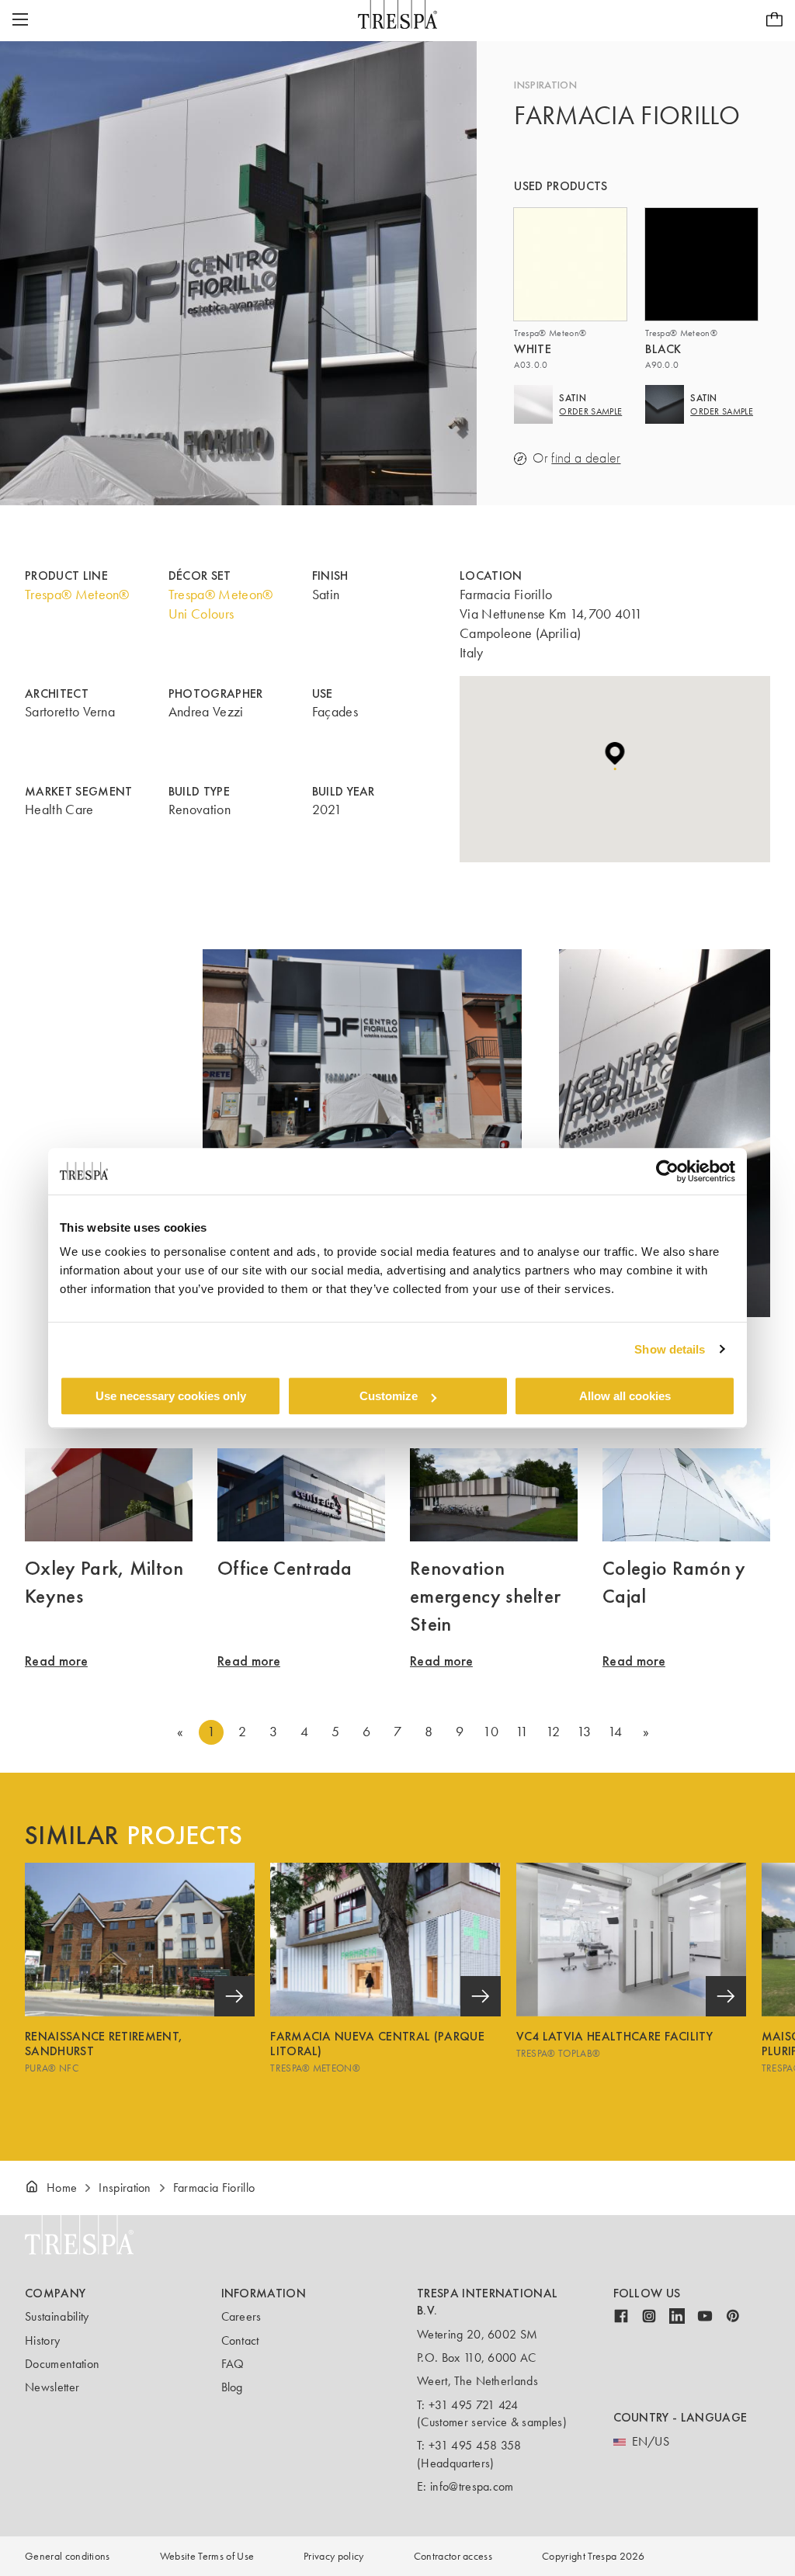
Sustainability (57, 2316)
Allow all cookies (625, 1396)
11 (522, 1732)
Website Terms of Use (207, 2556)
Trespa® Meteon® (77, 595)
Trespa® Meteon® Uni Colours (221, 604)
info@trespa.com (472, 2486)
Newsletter (52, 2387)
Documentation (62, 2364)
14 (615, 1732)
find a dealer (586, 458)
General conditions (68, 2556)
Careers (241, 2316)
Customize (389, 1396)
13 (584, 1732)
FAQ (233, 2364)
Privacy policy (333, 2556)
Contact (240, 2340)
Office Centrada (285, 1568)
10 (491, 1732)
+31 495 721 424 (474, 2405)
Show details (670, 1349)
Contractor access (453, 2556)
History (42, 2340)
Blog (232, 2387)
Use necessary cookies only (171, 1396)
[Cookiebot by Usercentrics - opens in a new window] (667, 1171)
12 (553, 1732)
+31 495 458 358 (475, 2445)
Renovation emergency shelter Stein (485, 1596)
